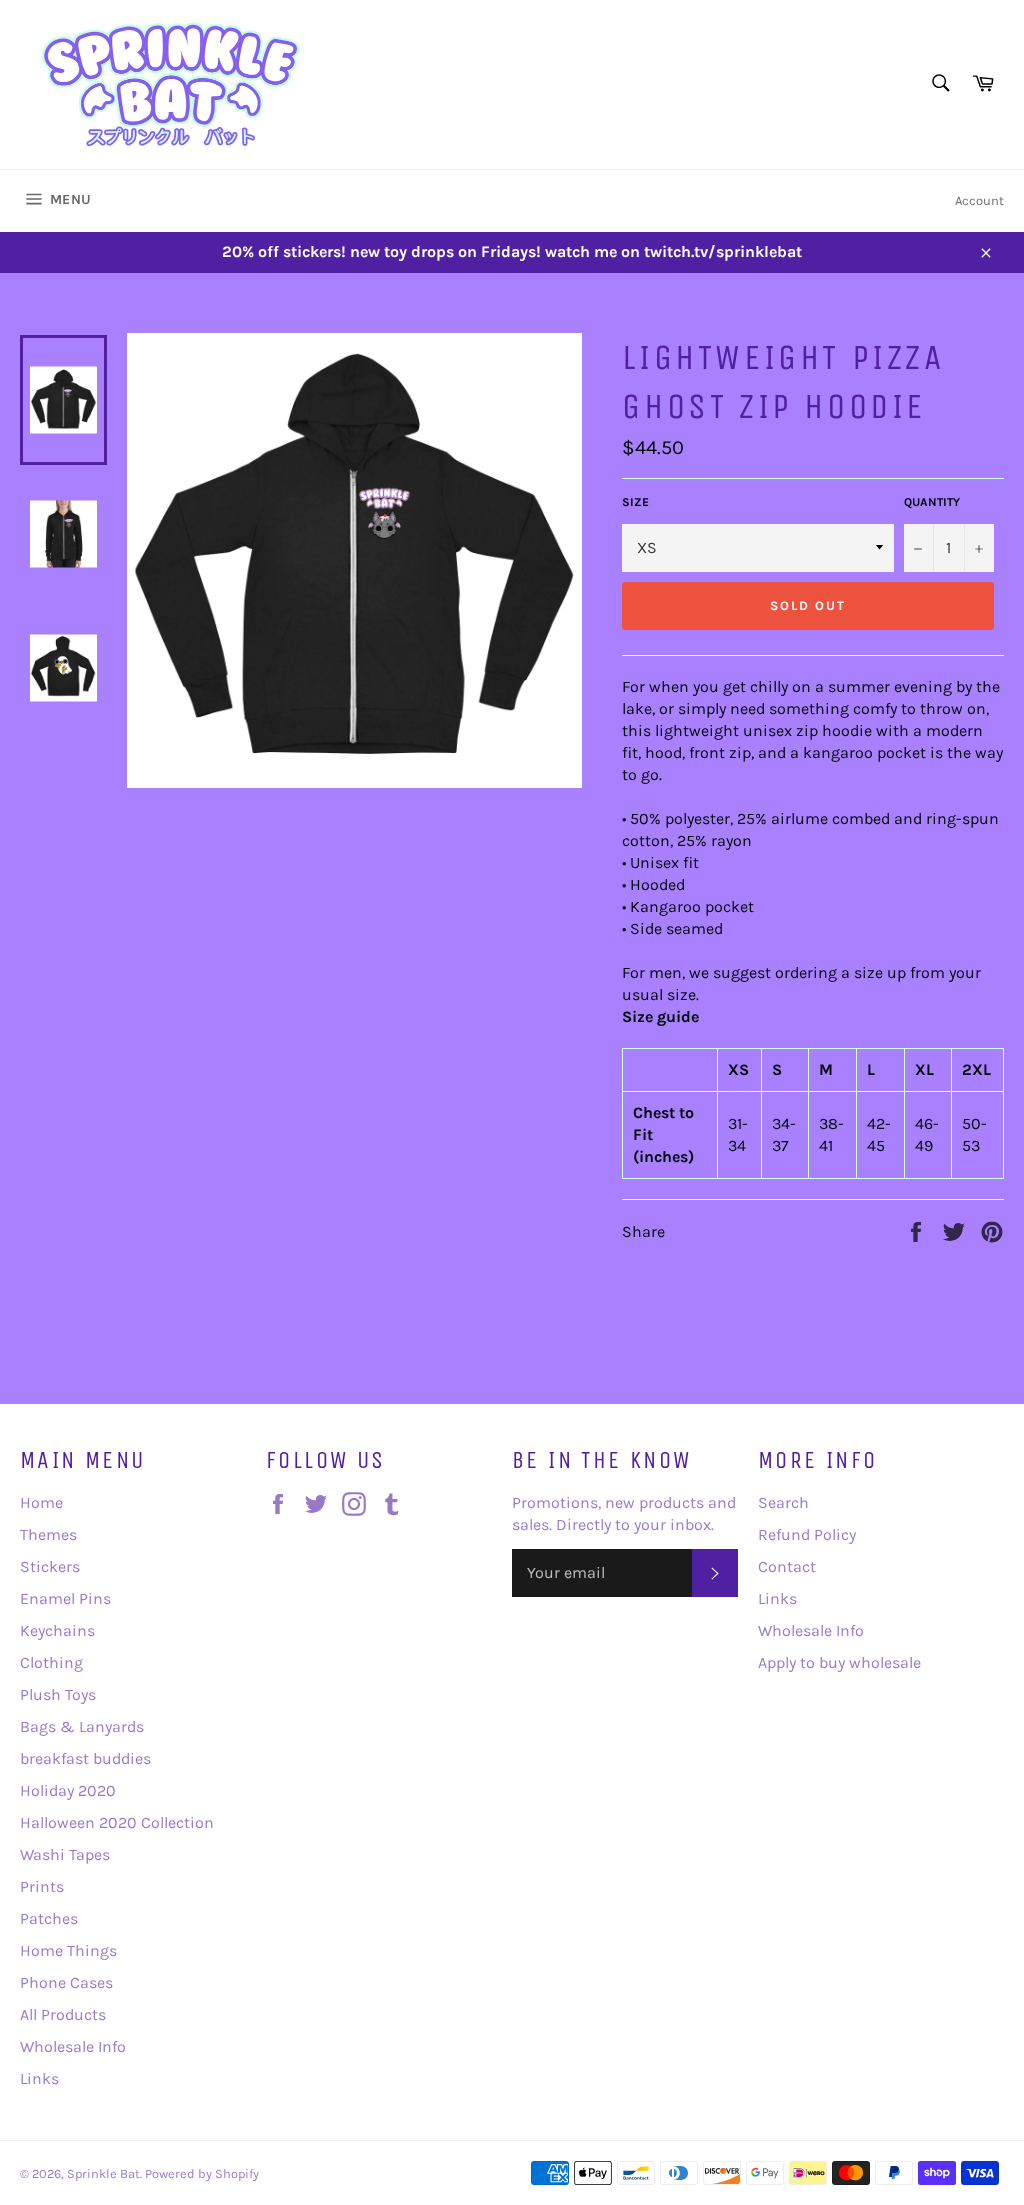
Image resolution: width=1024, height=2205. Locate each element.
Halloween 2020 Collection (117, 1822)
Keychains (57, 1630)
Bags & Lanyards (82, 1726)
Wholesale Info (73, 2046)
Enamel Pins (65, 1598)
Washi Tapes (65, 1854)
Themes (48, 1534)
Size (635, 502)
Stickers (50, 1566)
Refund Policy (807, 1534)
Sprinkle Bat (103, 2173)
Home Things (68, 1950)
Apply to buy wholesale (839, 1662)
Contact (787, 1566)
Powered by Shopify (202, 2173)
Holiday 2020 (68, 1790)
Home (41, 1502)
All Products (63, 2014)
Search (783, 1502)
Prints (42, 1886)
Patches (49, 1918)
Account (979, 200)
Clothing (51, 1662)
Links (39, 2078)
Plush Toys (58, 1694)
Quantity (932, 502)
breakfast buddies (85, 1758)
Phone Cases (66, 1982)
